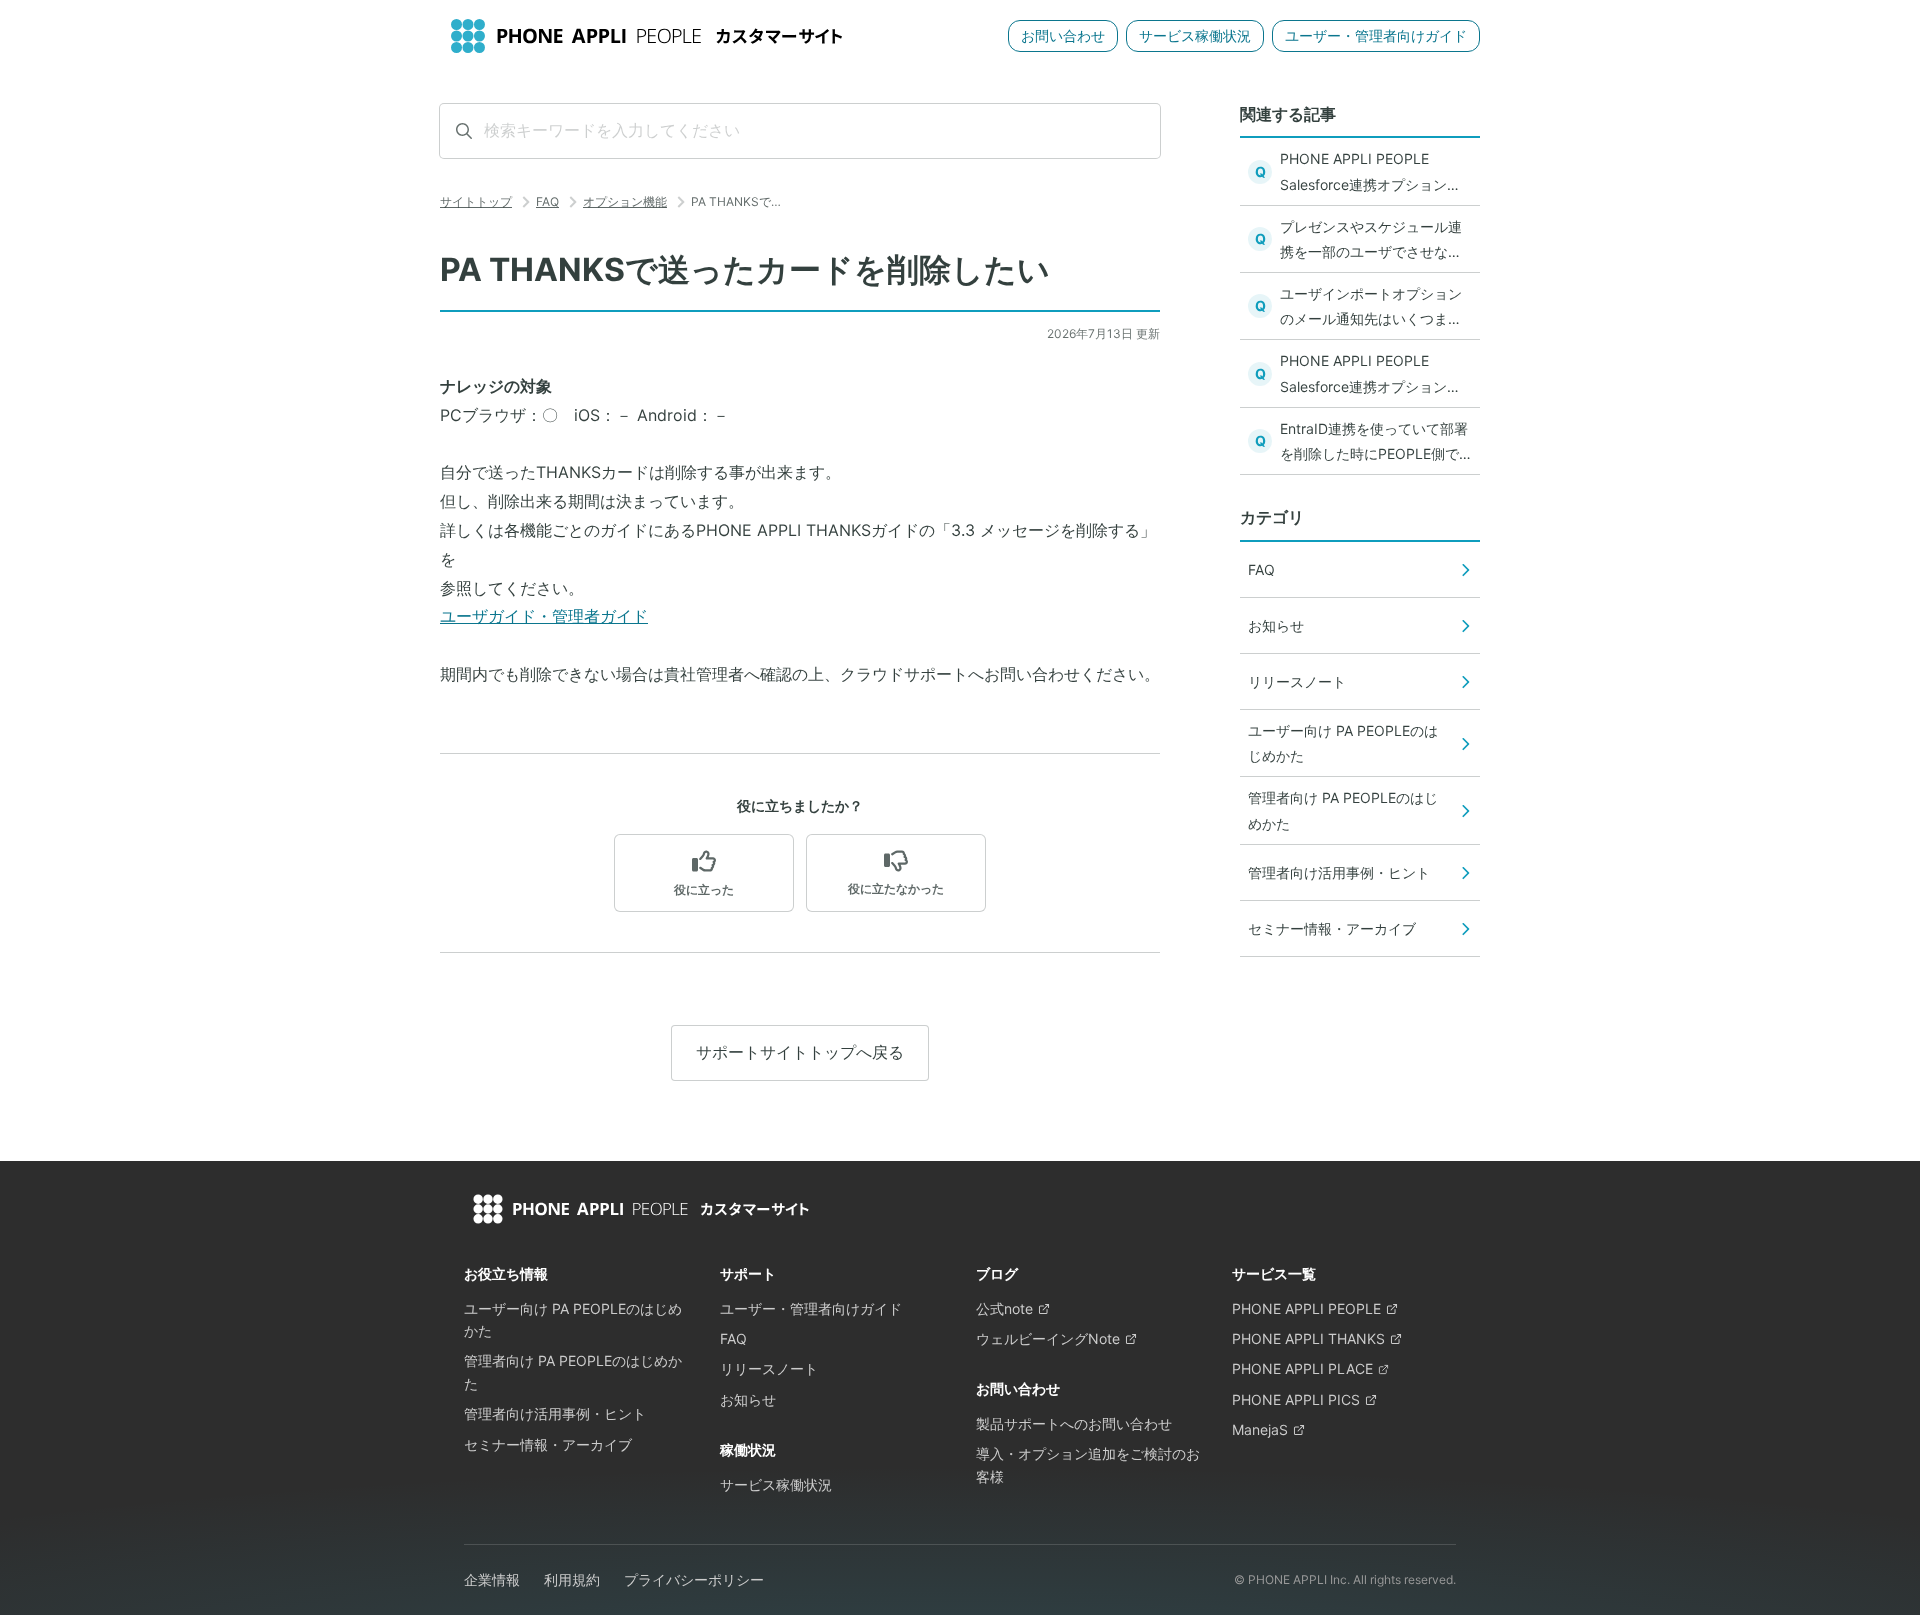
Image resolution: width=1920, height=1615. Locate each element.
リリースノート (769, 1368)
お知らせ (748, 1399)
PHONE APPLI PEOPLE (1306, 1308)
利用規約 (572, 1579)
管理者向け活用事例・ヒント (555, 1413)
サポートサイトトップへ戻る (800, 1052)
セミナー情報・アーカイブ (548, 1444)
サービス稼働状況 (1195, 35)
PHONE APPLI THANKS (1308, 1338)
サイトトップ (476, 201)
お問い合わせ (1063, 35)
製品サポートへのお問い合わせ (1074, 1423)
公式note (1004, 1308)
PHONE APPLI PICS (1296, 1399)
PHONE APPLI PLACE (1302, 1368)
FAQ (547, 201)
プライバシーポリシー (694, 1579)
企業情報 (492, 1579)
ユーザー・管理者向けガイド (1376, 35)
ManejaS (1260, 1429)
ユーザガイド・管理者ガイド (544, 616)
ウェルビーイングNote (1048, 1338)
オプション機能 (625, 201)
